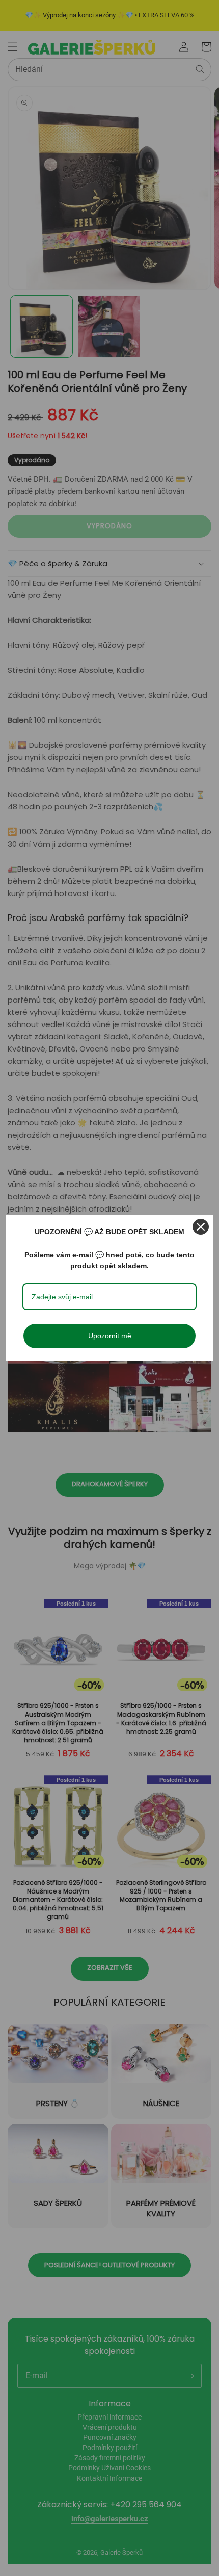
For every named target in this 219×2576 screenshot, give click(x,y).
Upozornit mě (110, 1336)
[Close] (201, 1227)
